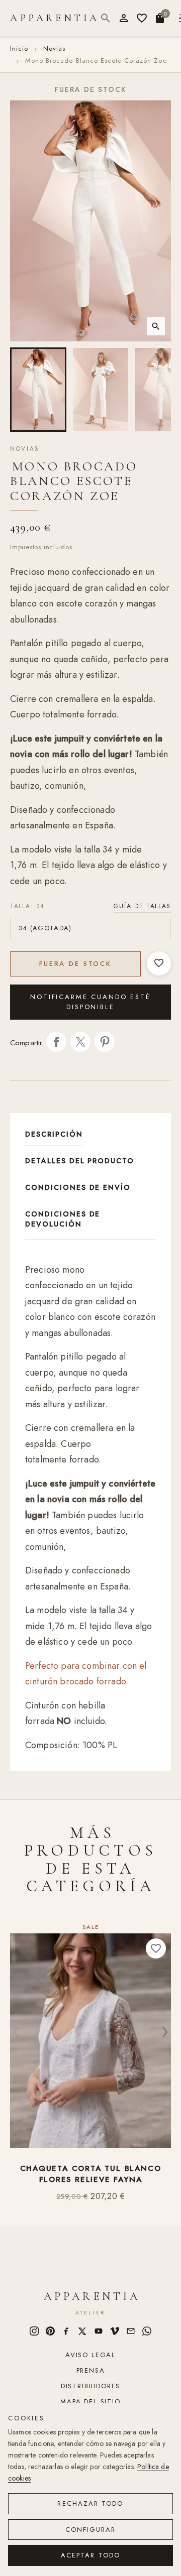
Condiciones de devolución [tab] (63, 1219)
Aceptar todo (90, 2555)
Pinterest (105, 1042)
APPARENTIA (55, 18)
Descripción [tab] (54, 1134)
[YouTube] (99, 2331)
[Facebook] (66, 2331)
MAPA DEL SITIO (90, 2402)
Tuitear (80, 1042)
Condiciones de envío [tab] (78, 1187)
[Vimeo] (115, 2331)
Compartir (56, 1042)
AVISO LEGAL (90, 2355)
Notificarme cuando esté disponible (90, 1002)
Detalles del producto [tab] (80, 1161)
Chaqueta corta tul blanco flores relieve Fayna (91, 2174)
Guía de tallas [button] (142, 906)
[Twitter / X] (82, 2331)
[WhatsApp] (147, 2331)
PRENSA (91, 2370)
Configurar (91, 2530)
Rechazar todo (90, 2503)
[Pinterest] (50, 2331)
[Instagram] (34, 2331)
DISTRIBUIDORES (90, 2386)
